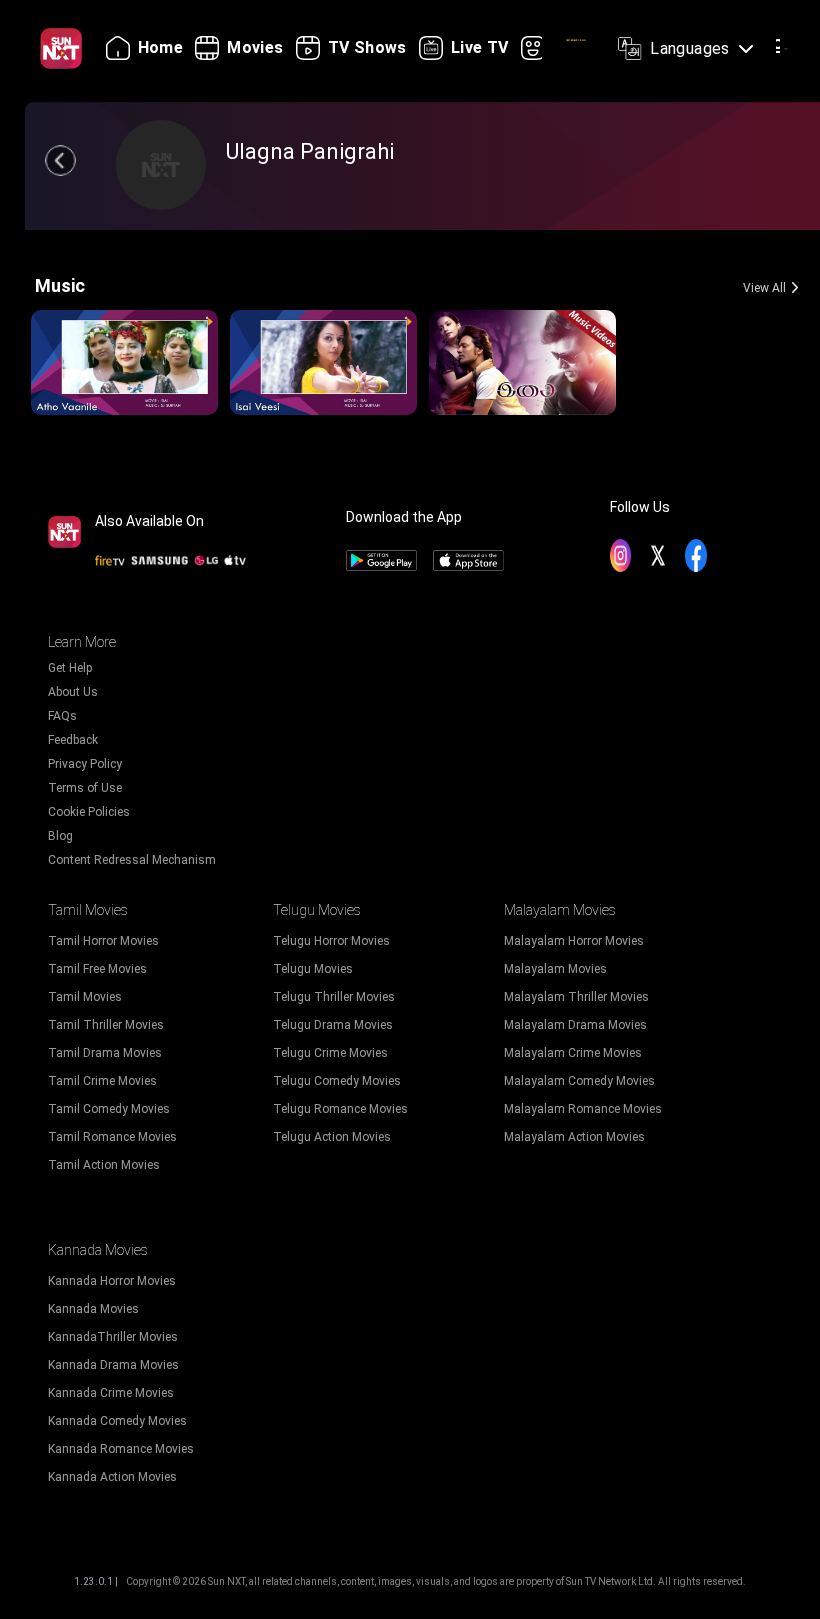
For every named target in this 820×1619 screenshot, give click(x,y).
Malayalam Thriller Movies (576, 997)
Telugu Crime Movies (330, 1053)
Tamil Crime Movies (102, 1081)
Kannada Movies (93, 1309)
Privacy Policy (85, 764)
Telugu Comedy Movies (337, 1081)
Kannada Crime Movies (111, 1393)
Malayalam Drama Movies (575, 1025)
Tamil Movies (85, 997)
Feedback (73, 740)
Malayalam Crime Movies (573, 1053)
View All (764, 288)
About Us (73, 692)
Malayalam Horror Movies (574, 941)
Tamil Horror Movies (103, 941)
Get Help (70, 668)
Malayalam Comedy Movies (579, 1081)
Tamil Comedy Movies (109, 1109)
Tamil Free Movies (97, 969)
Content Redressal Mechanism (132, 860)
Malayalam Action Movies (574, 1137)
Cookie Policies (89, 812)
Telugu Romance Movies (340, 1109)
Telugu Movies (313, 969)
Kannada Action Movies (112, 1477)
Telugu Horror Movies (331, 941)
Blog (60, 836)
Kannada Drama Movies (113, 1365)
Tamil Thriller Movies (106, 1025)
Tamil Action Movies (104, 1165)
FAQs (62, 716)
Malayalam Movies (555, 969)
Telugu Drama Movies (333, 1025)
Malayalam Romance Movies (583, 1109)
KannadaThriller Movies (113, 1337)
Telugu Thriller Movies (334, 997)
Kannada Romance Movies (121, 1449)
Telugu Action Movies (332, 1137)
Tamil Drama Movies (105, 1053)
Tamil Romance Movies (112, 1137)
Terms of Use (85, 788)
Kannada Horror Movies (112, 1281)
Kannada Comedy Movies (117, 1421)
